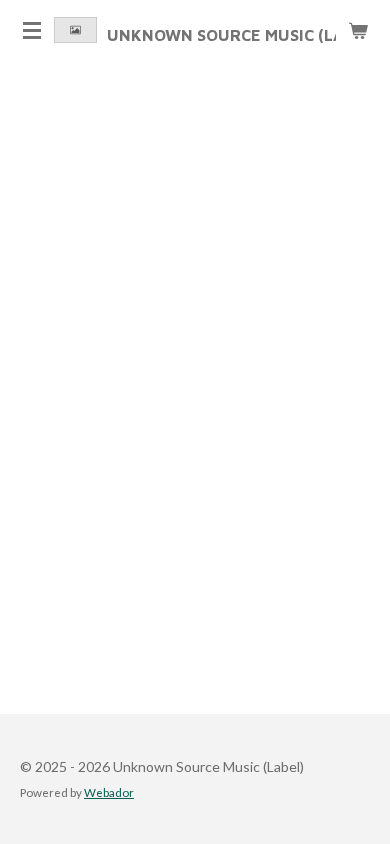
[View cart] (358, 30)
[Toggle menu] (32, 30)
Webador (109, 792)
